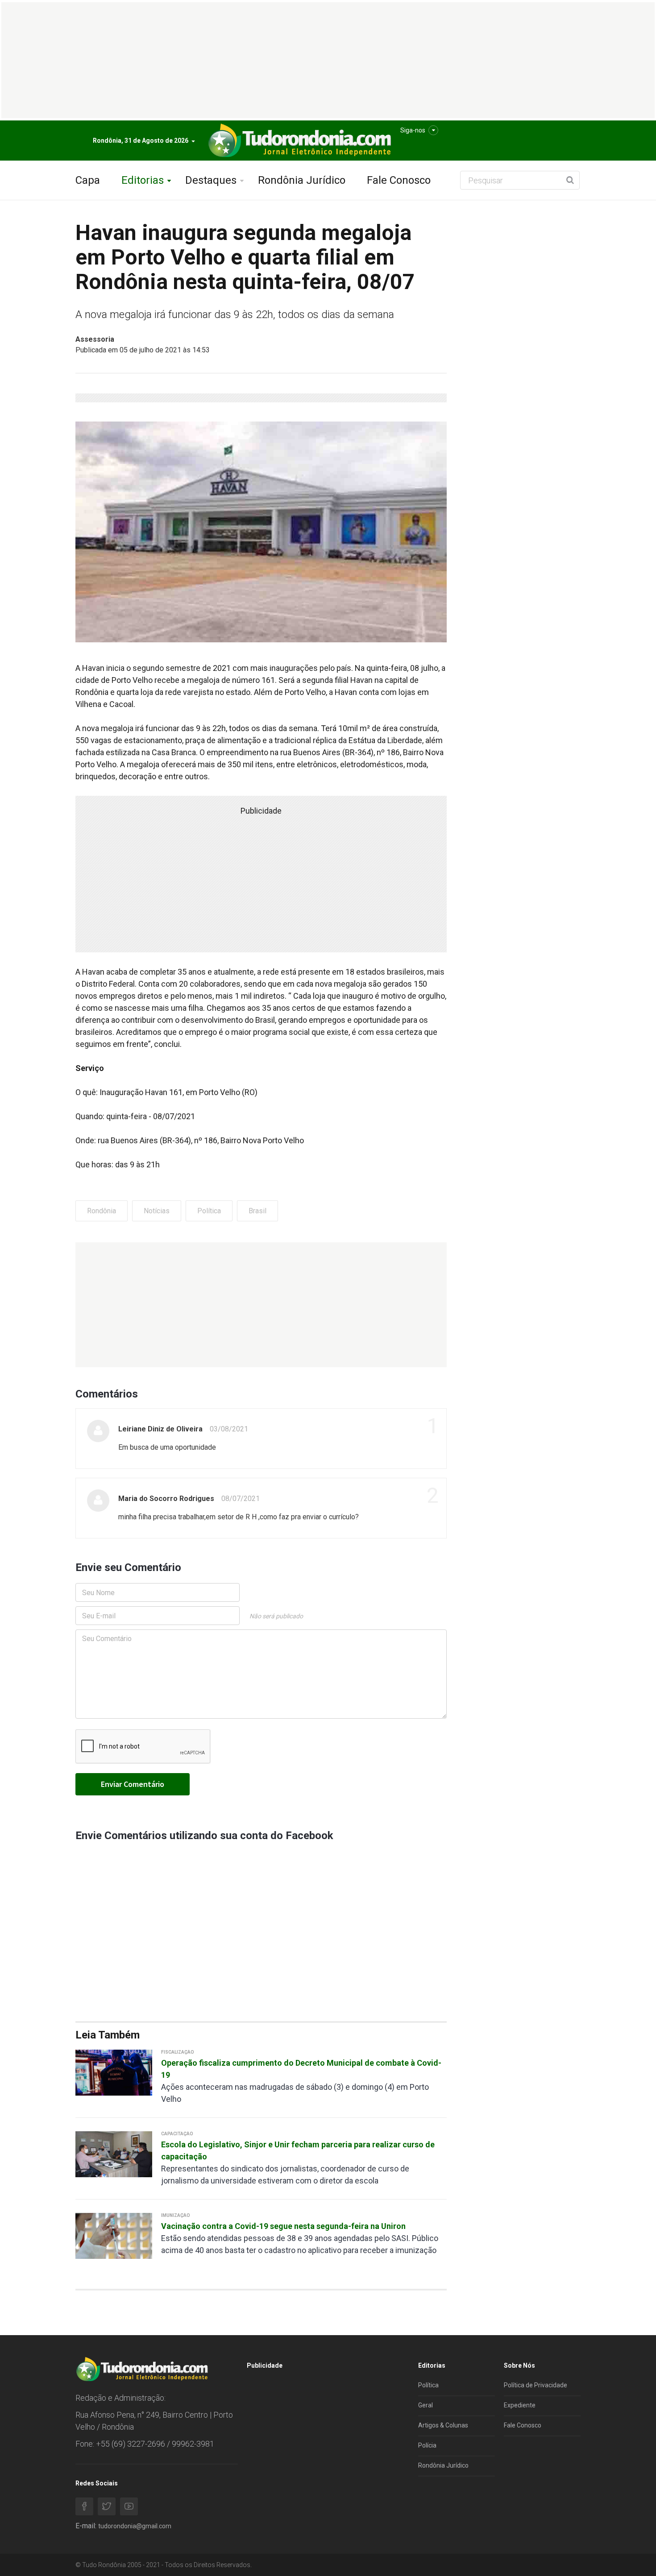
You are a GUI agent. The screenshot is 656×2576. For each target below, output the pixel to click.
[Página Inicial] (299, 141)
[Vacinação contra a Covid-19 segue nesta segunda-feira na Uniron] (114, 2235)
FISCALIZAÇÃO (178, 2052)
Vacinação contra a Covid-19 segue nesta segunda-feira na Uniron (283, 2226)
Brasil (257, 1211)
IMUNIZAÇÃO (176, 2215)
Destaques (211, 180)
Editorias (143, 180)
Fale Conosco (399, 180)
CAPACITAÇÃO (177, 2134)
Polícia (427, 2445)
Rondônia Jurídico (302, 180)
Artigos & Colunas (443, 2425)
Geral (426, 2405)
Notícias (157, 1211)
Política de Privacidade (536, 2385)
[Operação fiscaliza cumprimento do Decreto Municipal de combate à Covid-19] (114, 2072)
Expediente (520, 2405)
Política (209, 1211)
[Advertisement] (261, 1305)
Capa (88, 180)
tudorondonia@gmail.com (135, 2526)
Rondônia (102, 1211)
